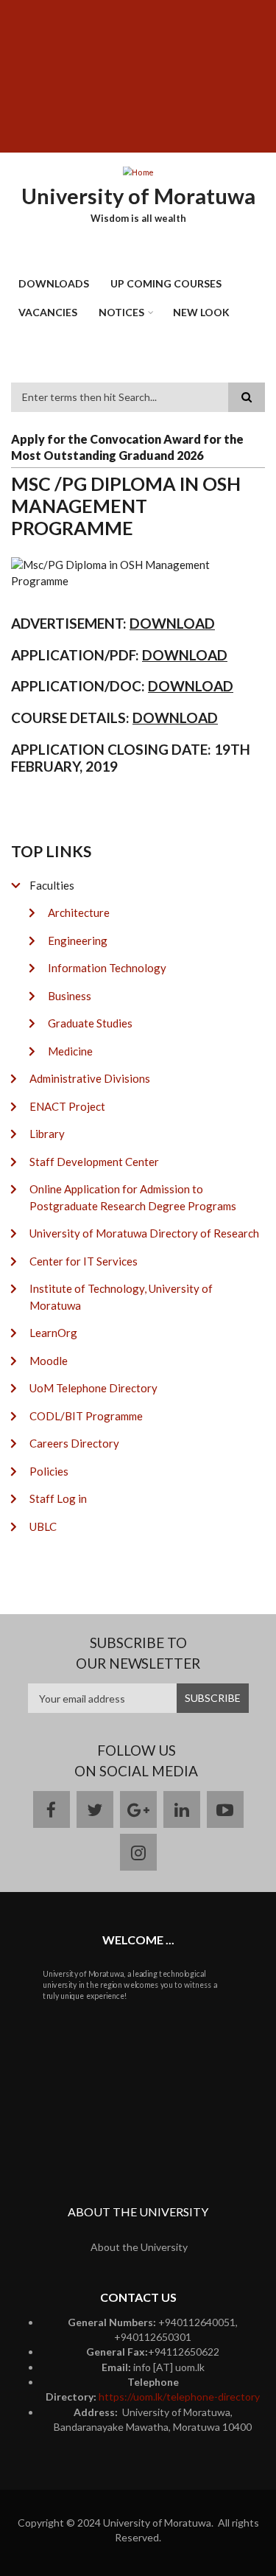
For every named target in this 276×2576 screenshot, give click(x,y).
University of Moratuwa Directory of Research (144, 1233)
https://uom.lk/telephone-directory (179, 2397)
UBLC (43, 1526)
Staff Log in (58, 1498)
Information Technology (107, 968)
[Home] (138, 172)
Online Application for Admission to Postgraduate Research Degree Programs (133, 1197)
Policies (49, 1471)
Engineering (78, 940)
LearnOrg (53, 1333)
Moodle (49, 1361)
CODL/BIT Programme (86, 1416)
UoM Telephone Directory (93, 1388)
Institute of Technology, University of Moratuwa (121, 1297)
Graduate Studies (90, 1023)
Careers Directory (74, 1443)
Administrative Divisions (90, 1078)
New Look (201, 312)
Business (70, 996)
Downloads (54, 283)
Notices (121, 312)
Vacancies (48, 312)
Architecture (79, 912)
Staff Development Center (94, 1162)
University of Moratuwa (138, 196)
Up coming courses (166, 283)
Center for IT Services (84, 1261)
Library (47, 1134)
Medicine (70, 1051)
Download (175, 718)
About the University (139, 2247)
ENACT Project (67, 1106)
